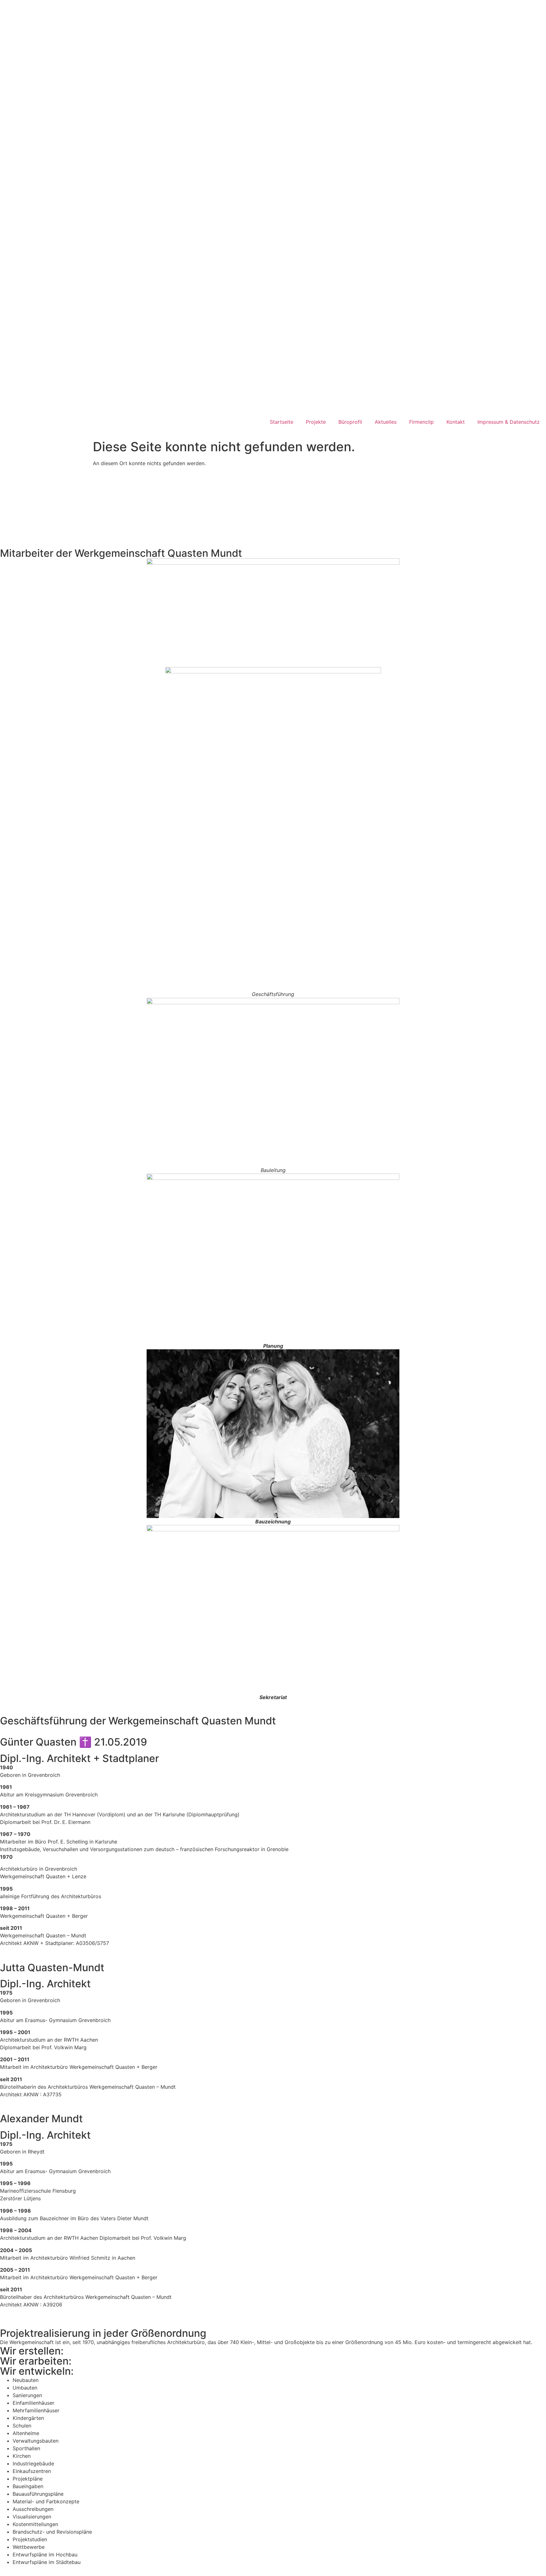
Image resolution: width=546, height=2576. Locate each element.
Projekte (316, 422)
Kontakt (456, 422)
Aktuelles (386, 422)
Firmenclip (422, 422)
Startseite (282, 422)
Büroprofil (350, 422)
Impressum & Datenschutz (509, 422)
